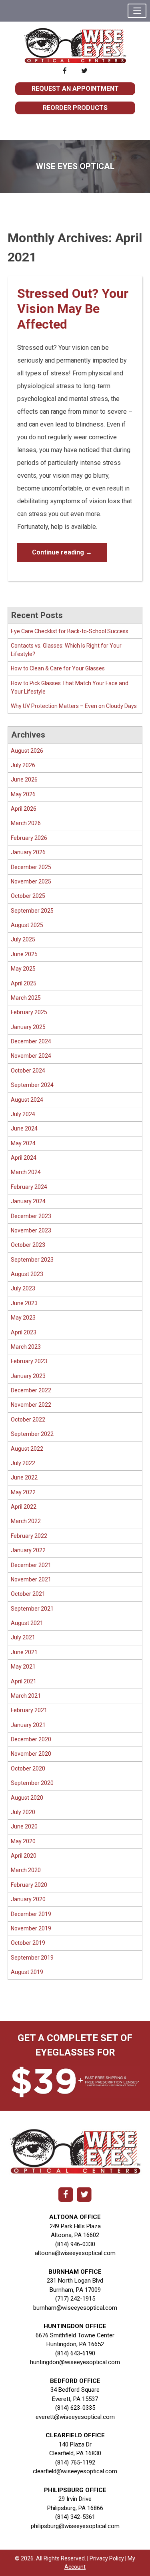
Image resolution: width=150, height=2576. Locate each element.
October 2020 (28, 1769)
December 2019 (31, 1914)
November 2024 (31, 1056)
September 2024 (32, 1085)
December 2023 (31, 1216)
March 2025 (26, 998)
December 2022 (31, 1390)
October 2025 (28, 896)
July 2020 (23, 1812)
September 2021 (32, 1609)
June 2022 (24, 1477)
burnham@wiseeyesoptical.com (75, 2308)
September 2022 (32, 1434)
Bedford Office (75, 2381)
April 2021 (24, 1681)
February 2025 (29, 1012)
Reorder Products (75, 108)
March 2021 (26, 1696)
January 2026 (28, 852)
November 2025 (31, 881)
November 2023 (31, 1230)
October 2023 (28, 1245)
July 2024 (23, 1114)
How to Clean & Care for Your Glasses (58, 668)
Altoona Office (75, 2217)
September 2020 (32, 1783)
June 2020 (24, 1826)
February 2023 (29, 1361)
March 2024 (26, 1172)
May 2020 (23, 1841)
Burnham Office (75, 2272)
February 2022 (29, 1536)
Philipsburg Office (75, 2490)
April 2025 (24, 983)
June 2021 (24, 1652)
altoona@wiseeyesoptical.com (75, 2253)
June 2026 (24, 780)
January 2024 (28, 1201)
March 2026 (26, 823)
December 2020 (31, 1739)
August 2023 (27, 1274)
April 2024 (24, 1158)
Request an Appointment (75, 89)
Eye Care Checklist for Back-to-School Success (70, 631)
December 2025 (31, 867)
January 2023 (28, 1376)
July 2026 (23, 765)
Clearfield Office (75, 2435)
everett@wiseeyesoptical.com (75, 2417)
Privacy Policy (107, 2558)
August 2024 (27, 1100)
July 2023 (23, 1288)
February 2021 (29, 1710)
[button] (137, 11)
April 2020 (24, 1856)
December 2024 (31, 1041)
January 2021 (28, 1725)
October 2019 (28, 1943)
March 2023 (26, 1347)
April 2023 (24, 1332)
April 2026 (24, 809)
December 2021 (31, 1565)
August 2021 (27, 1623)
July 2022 (23, 1463)
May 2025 (23, 969)
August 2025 (27, 925)
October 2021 (28, 1594)
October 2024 (28, 1071)
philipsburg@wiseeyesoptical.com (75, 2526)
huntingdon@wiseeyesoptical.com (75, 2362)
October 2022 (28, 1420)
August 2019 (27, 1972)
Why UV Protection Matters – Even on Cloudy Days (74, 706)
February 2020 (29, 1885)
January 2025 (28, 1027)
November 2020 (31, 1754)
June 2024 (24, 1128)
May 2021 (23, 1667)
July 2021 (23, 1637)
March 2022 (26, 1521)
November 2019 (31, 1928)
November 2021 (31, 1579)
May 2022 (23, 1492)
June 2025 (24, 954)
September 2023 (32, 1260)
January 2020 (28, 1899)
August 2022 (27, 1449)
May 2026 (23, 794)
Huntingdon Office (75, 2326)
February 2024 (29, 1187)
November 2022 (31, 1405)
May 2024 (23, 1143)
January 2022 (28, 1550)
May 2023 (23, 1318)
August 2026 (27, 751)
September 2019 (32, 1958)
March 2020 (26, 1870)
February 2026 (29, 838)
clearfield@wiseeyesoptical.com (75, 2471)
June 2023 (24, 1303)
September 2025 (32, 911)
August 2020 (27, 1798)
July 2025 (23, 939)
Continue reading (62, 552)
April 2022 (24, 1507)
